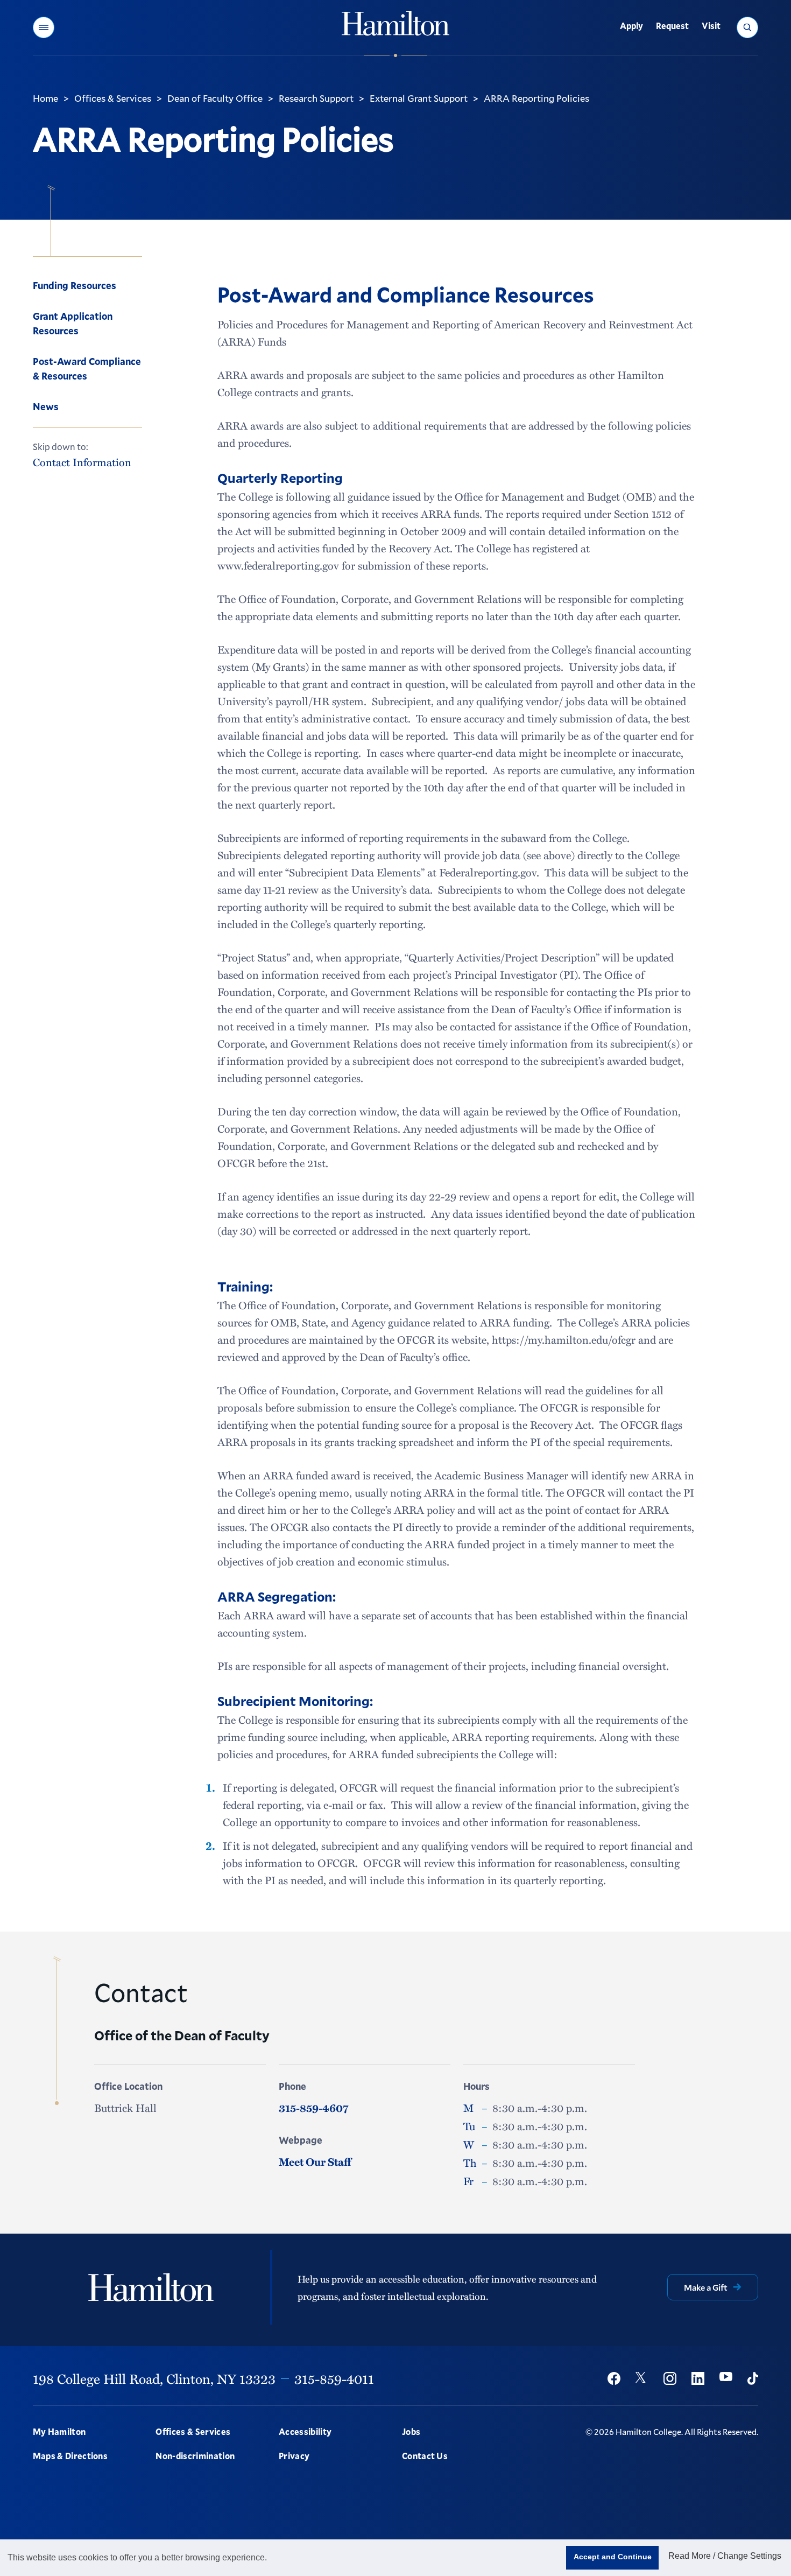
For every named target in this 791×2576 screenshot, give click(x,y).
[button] (44, 27)
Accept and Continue (613, 2557)
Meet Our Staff (315, 2161)
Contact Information (82, 462)
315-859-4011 (334, 2378)
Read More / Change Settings (725, 2556)
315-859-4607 (313, 2108)
